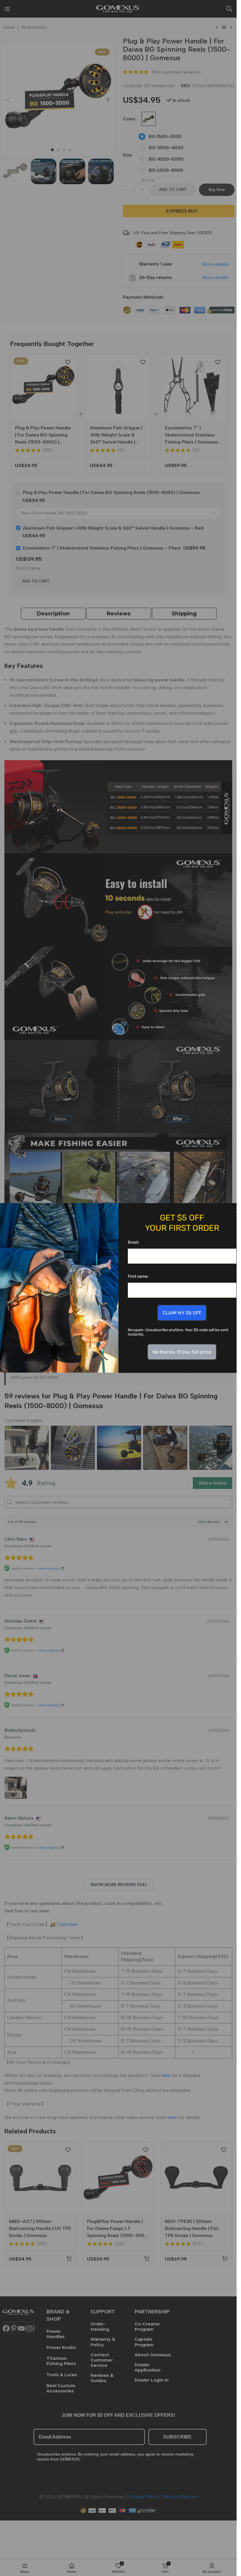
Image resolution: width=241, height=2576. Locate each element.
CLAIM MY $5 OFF (182, 1313)
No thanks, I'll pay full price (182, 1352)
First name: (138, 1276)
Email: (133, 1242)
